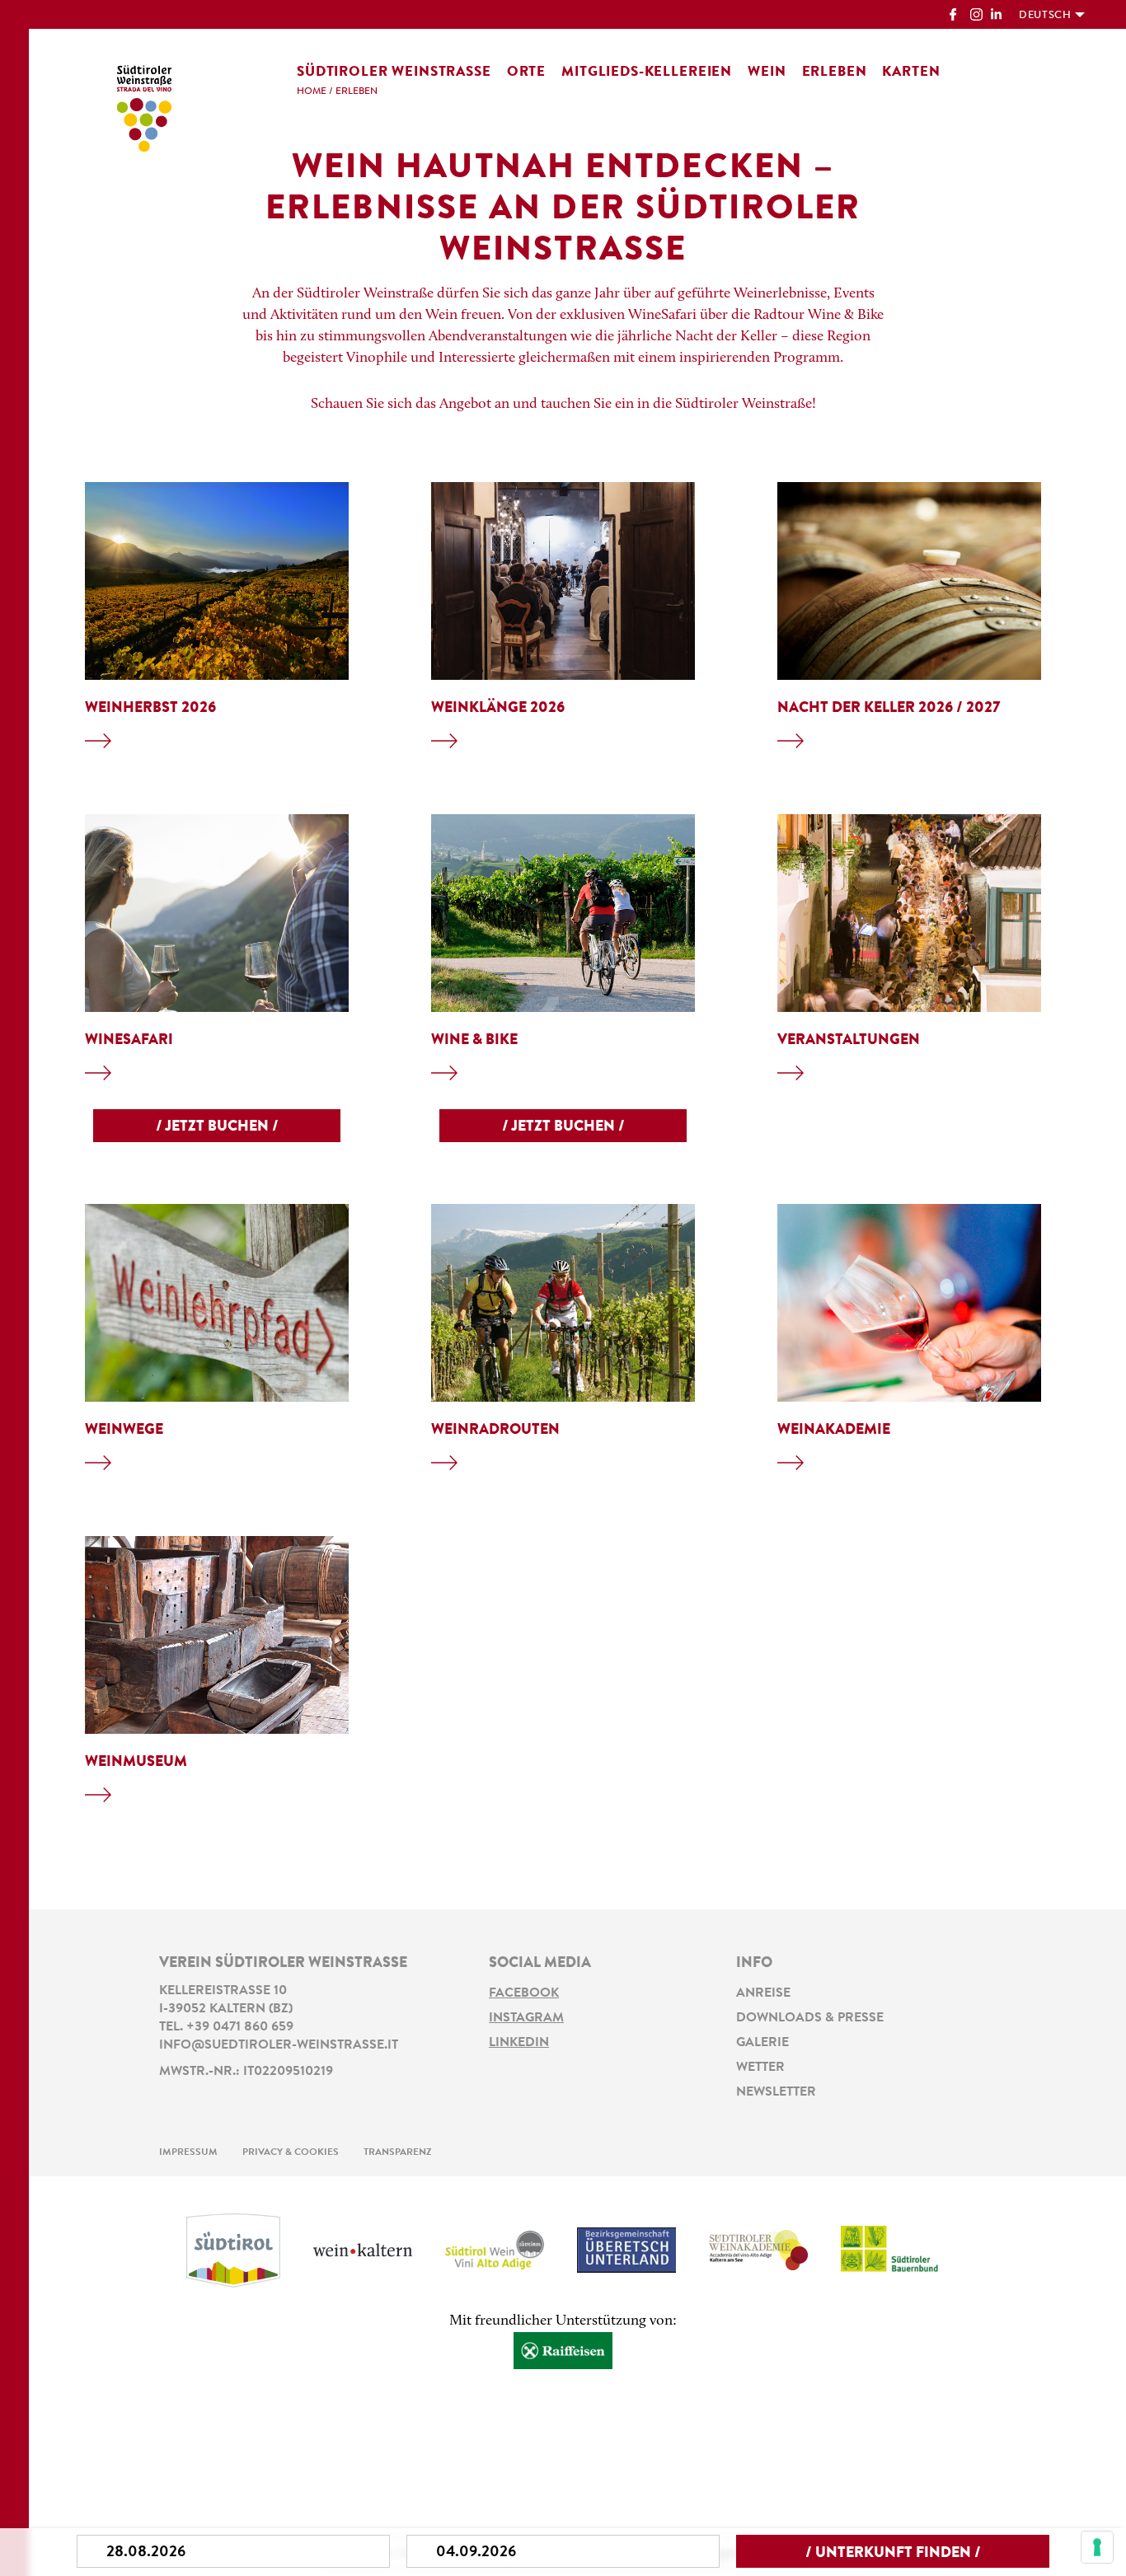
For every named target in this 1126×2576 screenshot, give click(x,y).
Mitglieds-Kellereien (647, 72)
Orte (526, 72)
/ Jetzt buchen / (217, 1127)
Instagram (526, 2018)
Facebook (524, 1993)
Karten (911, 72)
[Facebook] (956, 16)
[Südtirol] (234, 2250)
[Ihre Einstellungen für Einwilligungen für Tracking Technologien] (1097, 2547)
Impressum (188, 2152)
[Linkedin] (997, 16)
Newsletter (776, 2092)
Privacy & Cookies (291, 2152)
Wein (767, 72)
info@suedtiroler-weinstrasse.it (279, 2045)
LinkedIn (519, 2043)
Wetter (760, 2068)
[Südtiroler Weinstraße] (144, 105)
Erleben (835, 72)
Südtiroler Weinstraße (394, 72)
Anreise (763, 1993)
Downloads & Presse (810, 2018)
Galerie (762, 2043)
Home (312, 91)
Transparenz (397, 2152)
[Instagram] (976, 16)
